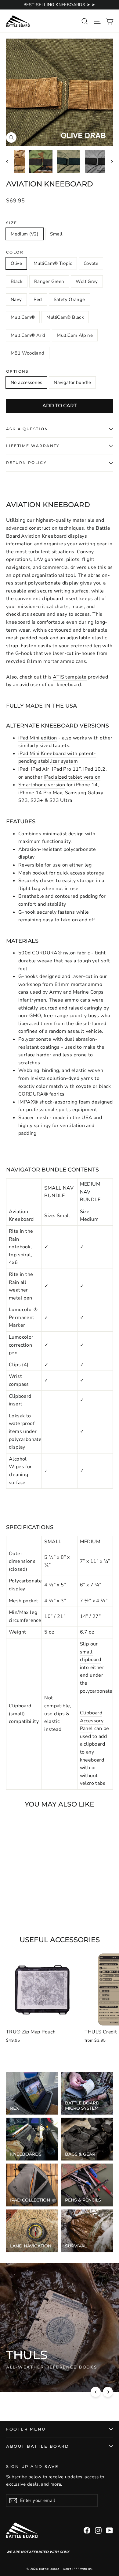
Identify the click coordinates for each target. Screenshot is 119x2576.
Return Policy (26, 463)
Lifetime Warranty (33, 446)
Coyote (91, 263)
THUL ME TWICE (30, 2379)
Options (17, 371)
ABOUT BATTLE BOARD (38, 2446)
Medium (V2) (25, 234)
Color (15, 252)
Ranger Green (49, 281)
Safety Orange (69, 299)
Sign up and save (32, 2467)
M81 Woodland (28, 353)
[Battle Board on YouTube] (110, 2530)
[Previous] (96, 2392)
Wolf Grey (87, 281)
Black (17, 281)
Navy (16, 299)
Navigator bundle (72, 382)
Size (12, 223)
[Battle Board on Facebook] (87, 2530)
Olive (16, 263)
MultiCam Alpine (75, 335)
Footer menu (26, 2429)
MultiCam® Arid (28, 335)
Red (38, 299)
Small (56, 234)
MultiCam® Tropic (53, 263)
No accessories (26, 382)
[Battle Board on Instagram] (98, 2530)
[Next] (108, 2392)
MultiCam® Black (65, 317)
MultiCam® (23, 317)
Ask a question (27, 429)
